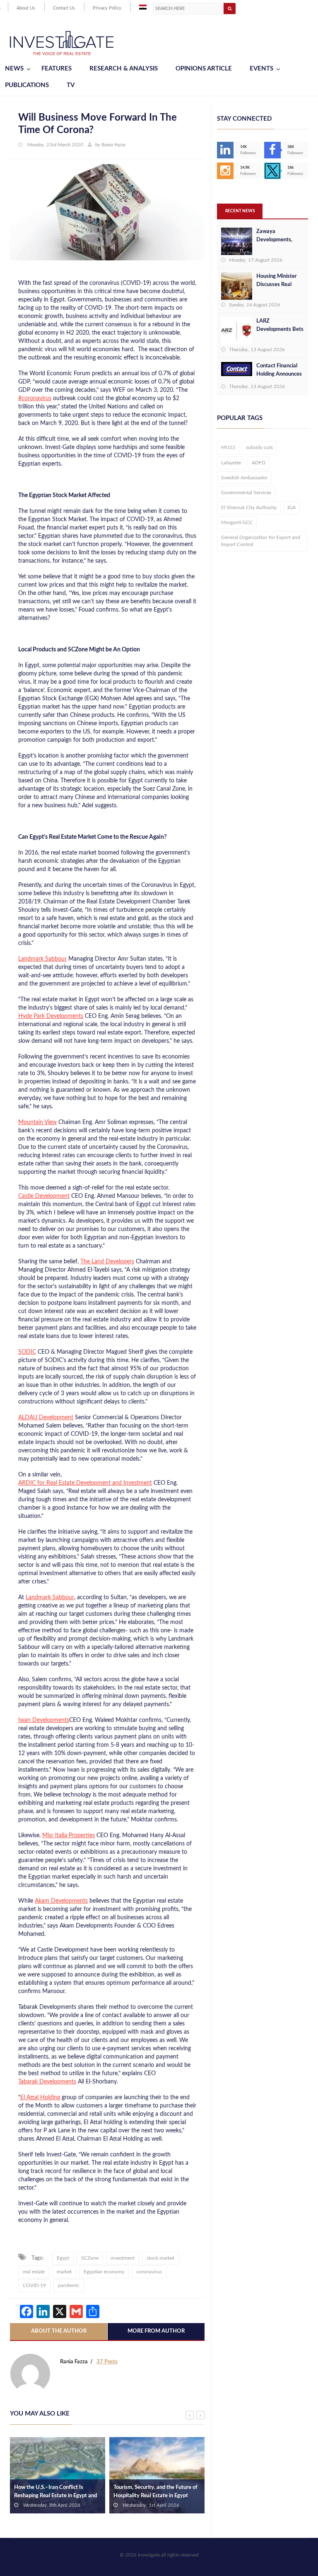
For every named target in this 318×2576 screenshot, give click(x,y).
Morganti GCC (237, 522)
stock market (160, 2258)
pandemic (69, 2285)
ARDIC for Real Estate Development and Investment (85, 1483)
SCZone (90, 2258)
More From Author (156, 2331)
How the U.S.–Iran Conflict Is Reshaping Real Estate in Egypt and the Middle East (55, 2496)
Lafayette (231, 463)
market (64, 2272)
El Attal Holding (40, 2098)
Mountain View (37, 1122)
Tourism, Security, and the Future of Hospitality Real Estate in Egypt (155, 2492)
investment (123, 2258)
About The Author (59, 2331)
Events (261, 69)
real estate (34, 2272)
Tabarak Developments (47, 2082)
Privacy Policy (107, 8)
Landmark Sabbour (42, 959)
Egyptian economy (104, 2272)
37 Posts (107, 2362)
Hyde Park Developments (51, 1016)
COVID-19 (34, 2285)
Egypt (63, 2258)
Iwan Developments (44, 1720)
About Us (26, 8)
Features (57, 69)
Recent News (240, 211)
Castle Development (44, 1196)
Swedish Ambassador (244, 478)
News (14, 69)
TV (71, 85)
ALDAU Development (46, 1418)
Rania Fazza (113, 145)
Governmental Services (246, 493)
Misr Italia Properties (69, 1835)
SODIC (27, 1352)
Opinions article (204, 69)
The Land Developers (107, 1262)
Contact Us (64, 8)
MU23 (228, 447)
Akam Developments (61, 1901)
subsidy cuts (259, 447)
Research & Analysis (124, 69)
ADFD (259, 463)
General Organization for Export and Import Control (261, 541)
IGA (291, 507)
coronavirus (149, 2272)
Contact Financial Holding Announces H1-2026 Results (279, 374)
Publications (27, 85)
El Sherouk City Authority (249, 507)
